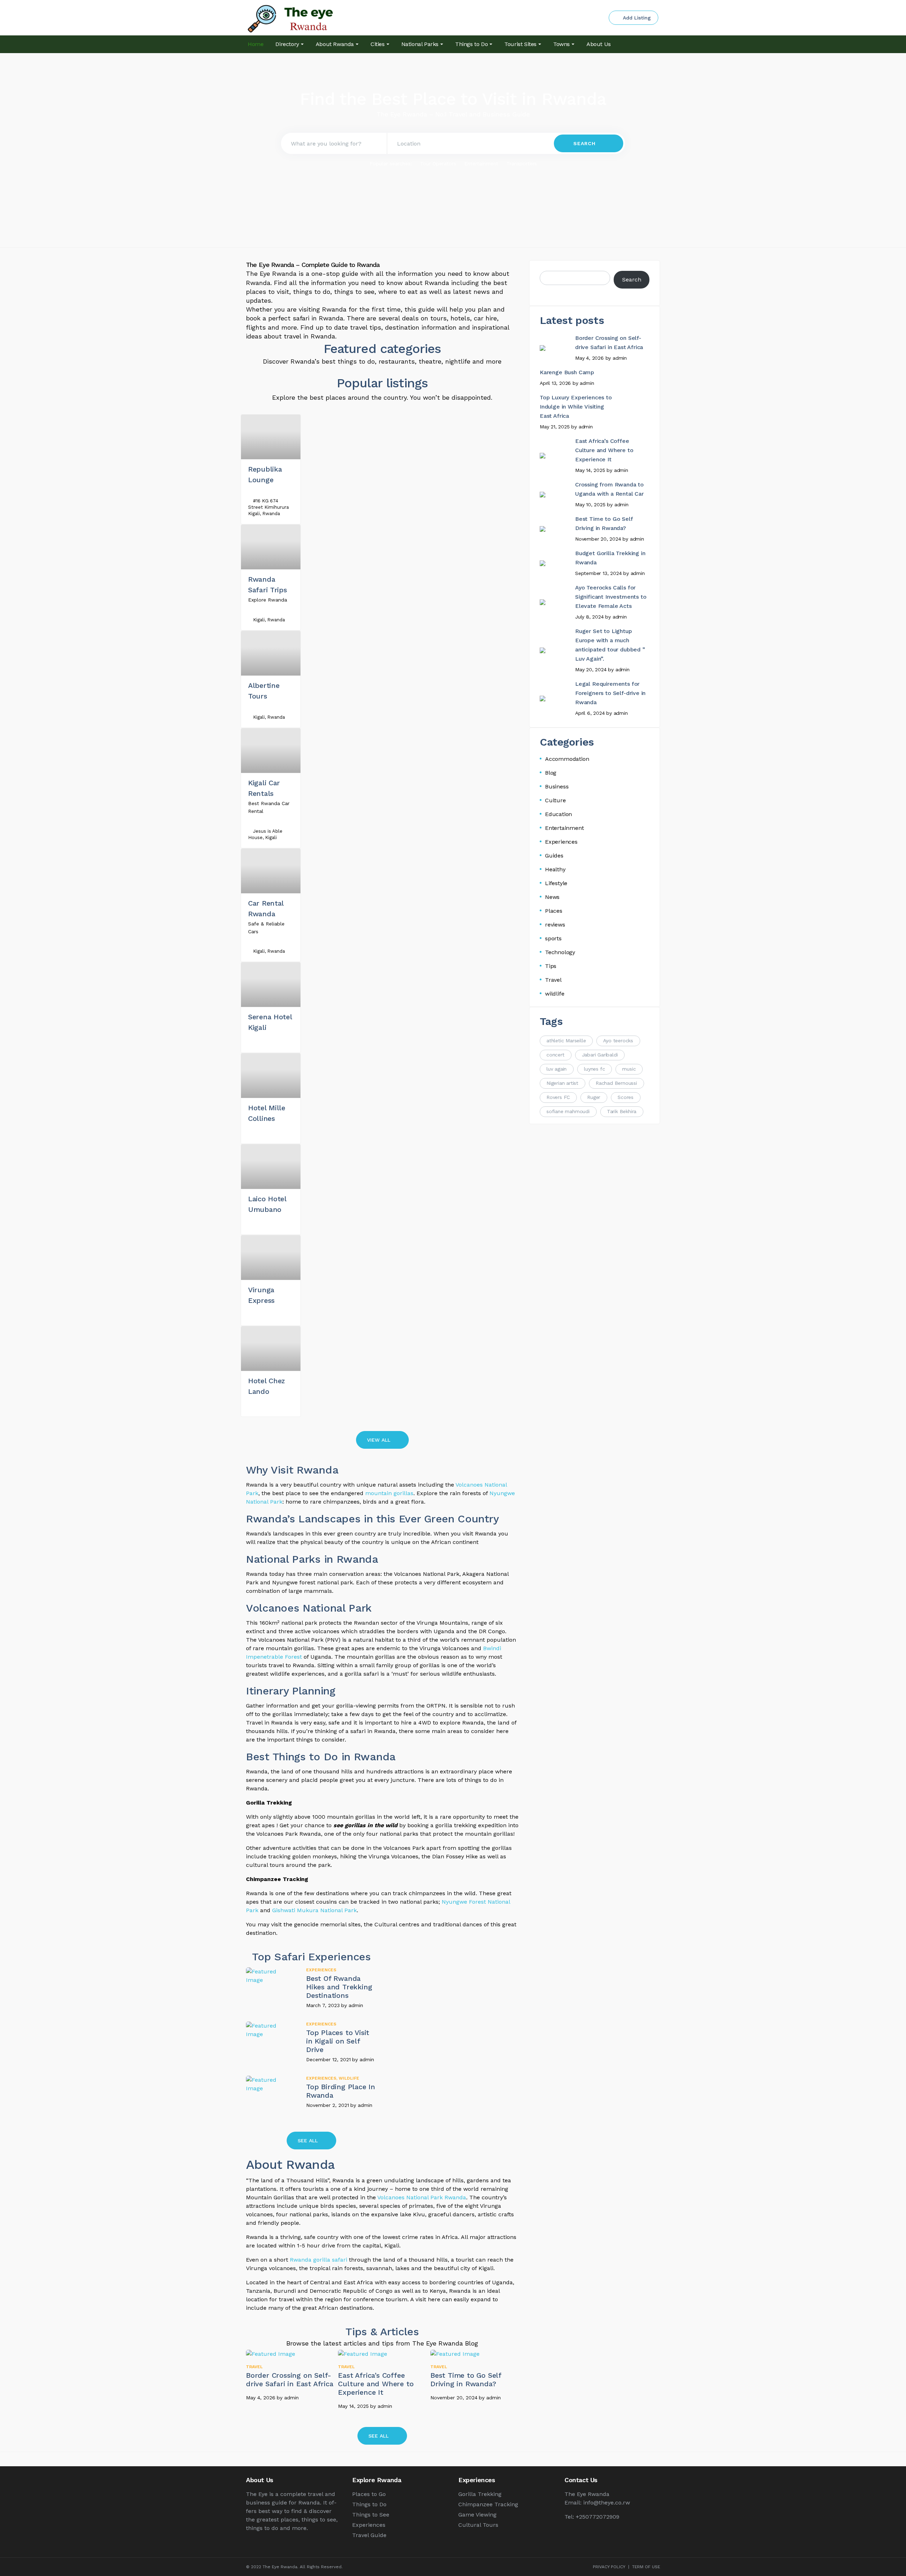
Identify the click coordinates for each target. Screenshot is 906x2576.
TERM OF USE (646, 2567)
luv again (557, 1069)
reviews (555, 925)
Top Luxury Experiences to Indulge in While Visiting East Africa (576, 407)
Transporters (522, 164)
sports (553, 938)
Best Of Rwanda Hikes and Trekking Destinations (339, 1987)
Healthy (555, 869)
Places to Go (369, 2494)
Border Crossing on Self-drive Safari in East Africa (290, 2380)
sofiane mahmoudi (568, 1111)
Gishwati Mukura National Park (314, 1910)
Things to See (371, 2515)
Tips (551, 966)
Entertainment (481, 164)
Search (632, 280)
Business (557, 787)
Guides (554, 856)
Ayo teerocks (618, 1041)
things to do (312, 292)
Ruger (594, 1097)
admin (356, 2005)
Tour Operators (438, 164)
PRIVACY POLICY (609, 2567)
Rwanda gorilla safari (319, 2260)
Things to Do (369, 2504)
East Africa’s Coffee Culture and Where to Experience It (376, 2384)
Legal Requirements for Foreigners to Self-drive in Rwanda (610, 693)
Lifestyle (556, 883)
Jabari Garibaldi (600, 1055)
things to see (354, 292)
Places (554, 911)
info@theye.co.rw (607, 2503)
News (552, 897)
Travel (254, 2367)
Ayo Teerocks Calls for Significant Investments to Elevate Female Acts (611, 597)
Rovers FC (558, 1097)
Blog (551, 773)
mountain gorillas (389, 1493)
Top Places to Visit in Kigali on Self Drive (338, 2041)
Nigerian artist (562, 1083)
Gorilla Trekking (480, 2494)
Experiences (321, 1970)
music (629, 1069)
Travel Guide (369, 2535)
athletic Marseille (566, 1041)
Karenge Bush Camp (567, 372)
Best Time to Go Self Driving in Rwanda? (466, 2380)
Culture (555, 800)
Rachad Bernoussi (616, 1083)
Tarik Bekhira (622, 1111)
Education (558, 814)
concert (555, 1055)
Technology (560, 952)
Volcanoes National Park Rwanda (422, 2197)
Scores (626, 1097)
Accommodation (567, 759)
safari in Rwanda (318, 318)
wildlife (349, 2078)
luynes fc (594, 1069)
